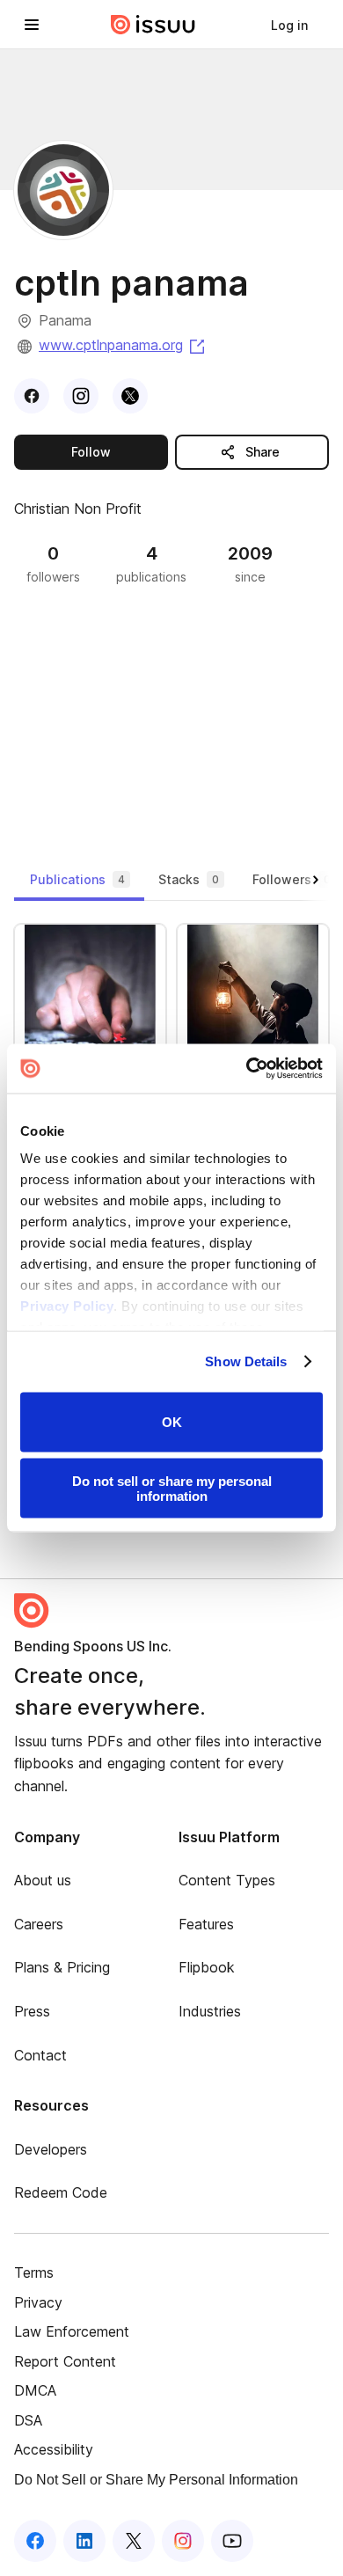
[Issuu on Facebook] (35, 2541)
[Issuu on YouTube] (232, 2541)
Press (32, 2011)
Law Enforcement (72, 2331)
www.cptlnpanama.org (123, 345)
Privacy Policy (67, 1306)
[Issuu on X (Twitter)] (134, 2541)
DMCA (35, 2390)
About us (43, 1880)
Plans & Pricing (62, 1967)
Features (206, 1924)
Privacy (38, 2302)
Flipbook (207, 1967)
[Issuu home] (153, 25)
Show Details (246, 1361)
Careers (39, 1924)
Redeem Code (61, 2192)
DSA (28, 2420)
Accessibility (54, 2449)
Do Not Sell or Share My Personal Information (156, 2480)
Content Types (227, 1880)
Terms (34, 2272)
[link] (289, 25)
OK (172, 1422)
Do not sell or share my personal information (172, 1489)
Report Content (65, 2361)
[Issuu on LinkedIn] (84, 2541)
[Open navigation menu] (32, 25)
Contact (40, 2055)
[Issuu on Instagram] (183, 2541)
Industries (210, 2011)
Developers (51, 2149)
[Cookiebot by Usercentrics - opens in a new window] (247, 1069)
